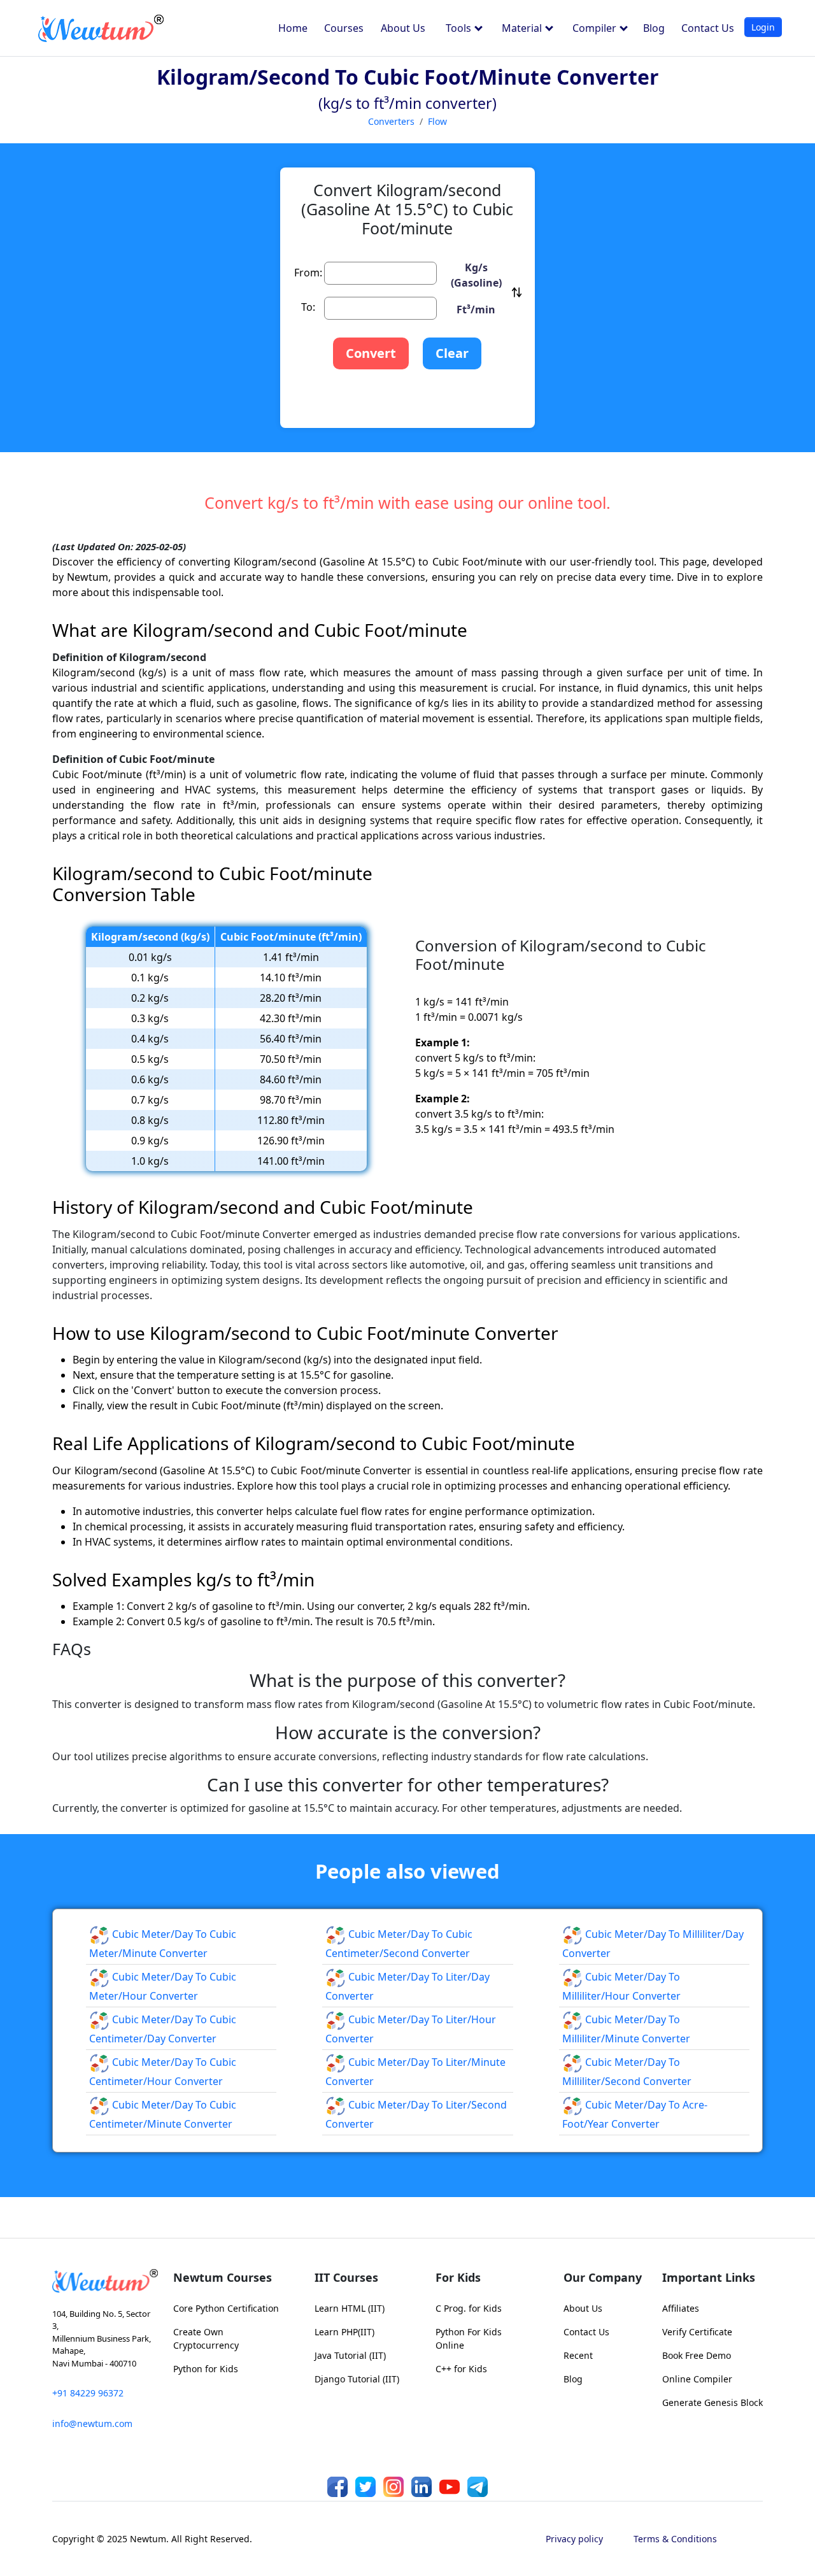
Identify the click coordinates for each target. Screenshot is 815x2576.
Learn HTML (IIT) (350, 2308)
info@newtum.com (92, 2423)
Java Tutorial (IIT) (350, 2355)
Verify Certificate (697, 2332)
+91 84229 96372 (88, 2393)
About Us (403, 28)
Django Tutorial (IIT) (357, 2379)
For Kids (458, 2277)
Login (763, 27)
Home (293, 28)
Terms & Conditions (675, 2539)
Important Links (709, 2277)
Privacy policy (574, 2539)
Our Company (603, 2277)
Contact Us (708, 28)
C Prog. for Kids (469, 2308)
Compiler (596, 28)
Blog (654, 28)
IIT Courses (346, 2277)
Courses (344, 28)
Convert (371, 353)
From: (308, 273)
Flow (437, 121)
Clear (452, 353)
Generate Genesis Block (712, 2402)
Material (523, 28)
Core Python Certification (226, 2308)
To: (308, 307)
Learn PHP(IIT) (344, 2332)
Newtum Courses (223, 2277)
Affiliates (681, 2308)
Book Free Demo (697, 2355)
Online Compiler (697, 2379)
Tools (460, 28)
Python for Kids (206, 2369)
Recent (578, 2355)
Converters (391, 121)
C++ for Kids (461, 2369)
